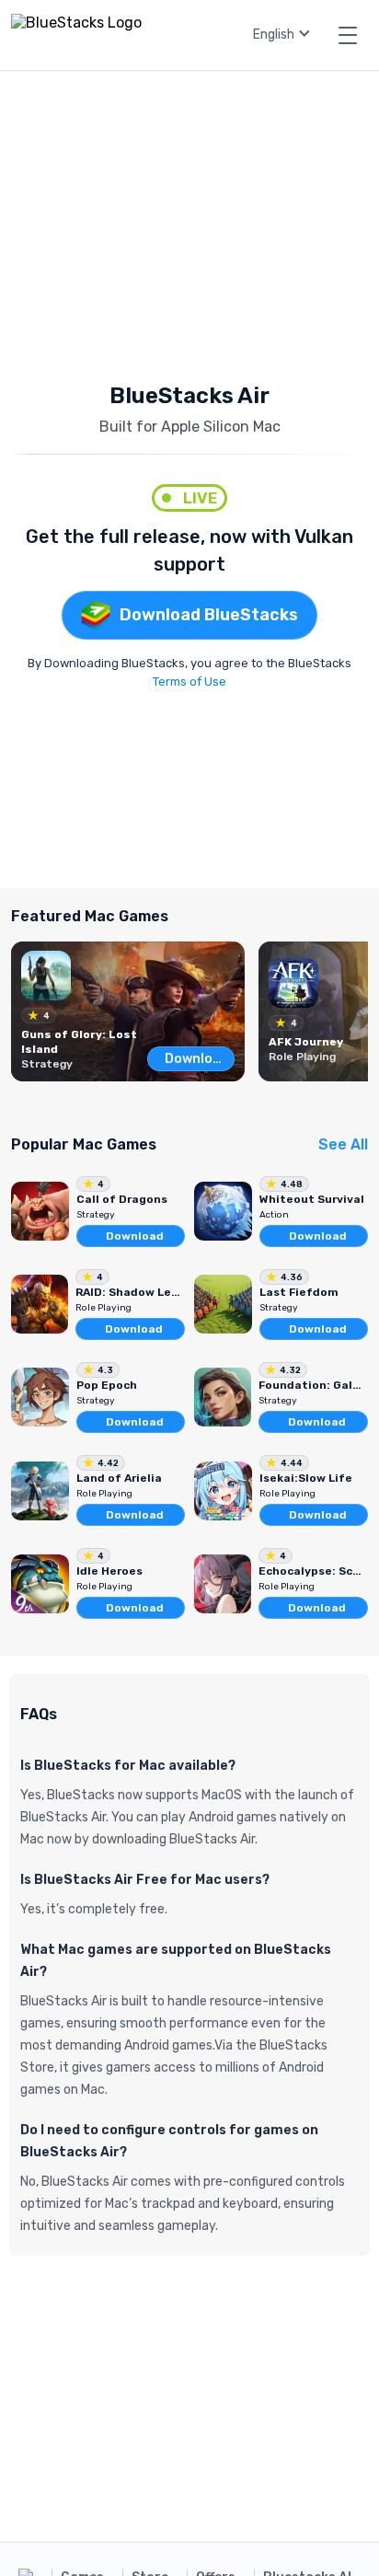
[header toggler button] (348, 35)
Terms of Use (189, 682)
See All (343, 1144)
